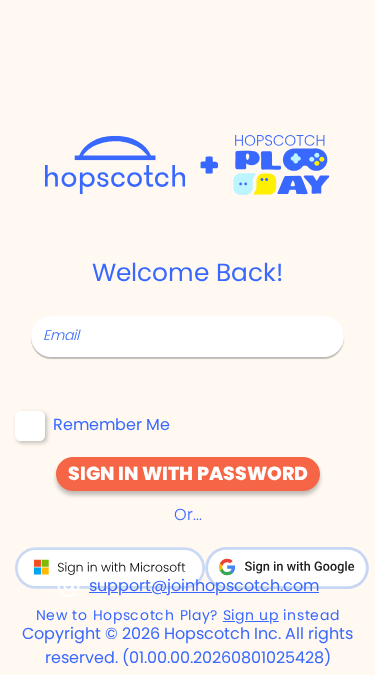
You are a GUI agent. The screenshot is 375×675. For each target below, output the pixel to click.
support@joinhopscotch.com (204, 585)
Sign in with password (188, 473)
